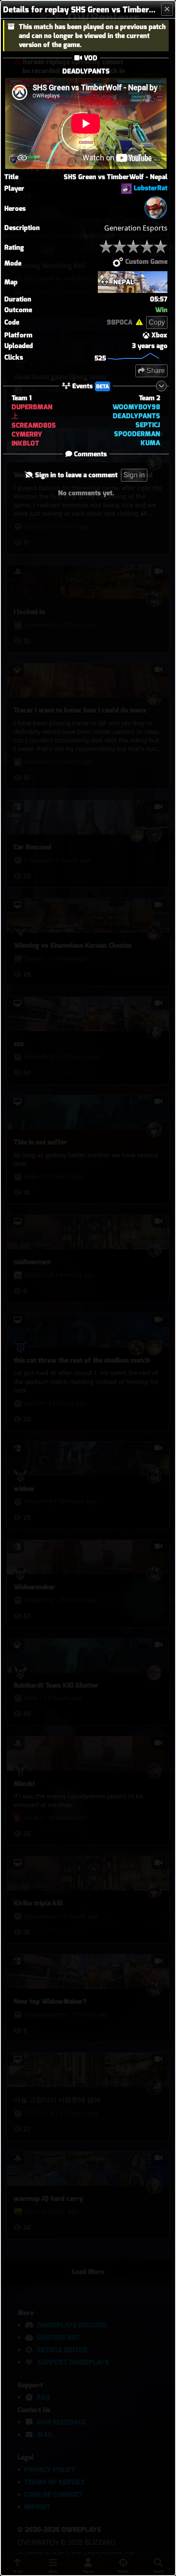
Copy (157, 322)
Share (155, 371)
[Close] (167, 9)
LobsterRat (151, 188)
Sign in (134, 475)
